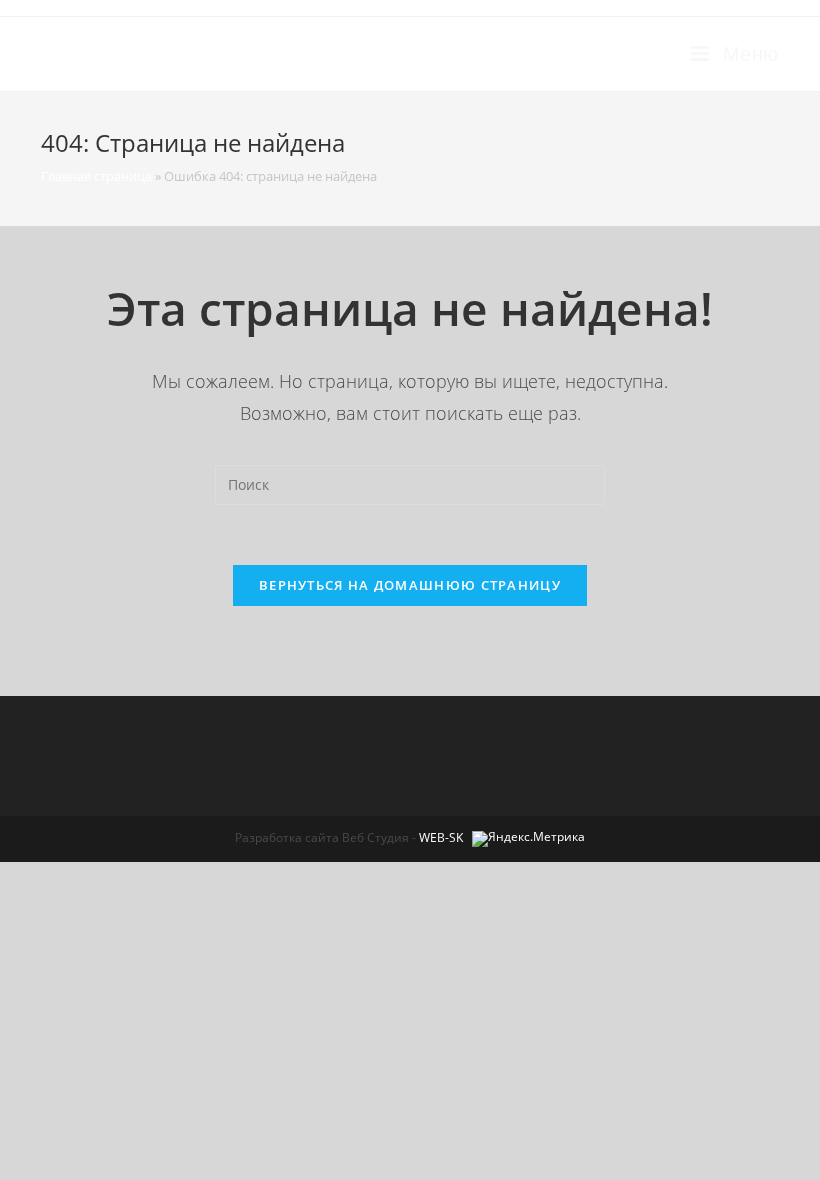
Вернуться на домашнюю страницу (410, 585)
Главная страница (96, 176)
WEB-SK (441, 837)
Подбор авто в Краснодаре (198, 53)
